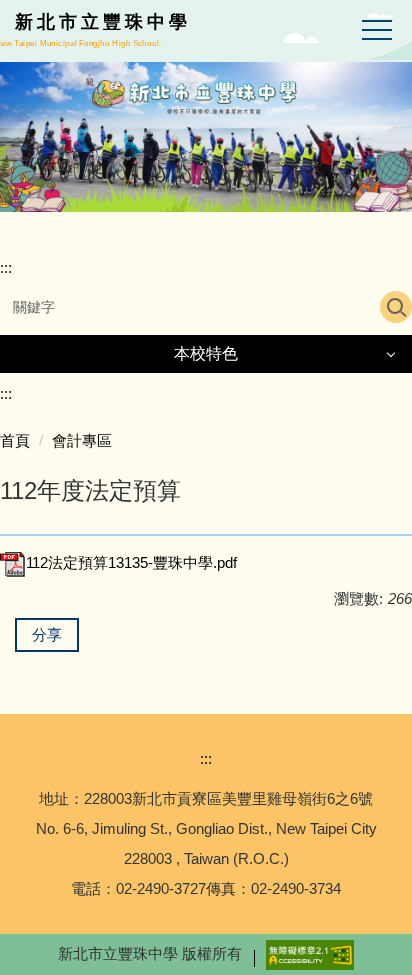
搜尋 (396, 307)
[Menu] (377, 31)
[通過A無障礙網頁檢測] (310, 953)
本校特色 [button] (206, 353)
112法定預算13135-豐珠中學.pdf (131, 562)
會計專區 (82, 440)
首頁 (15, 440)
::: (6, 267)
